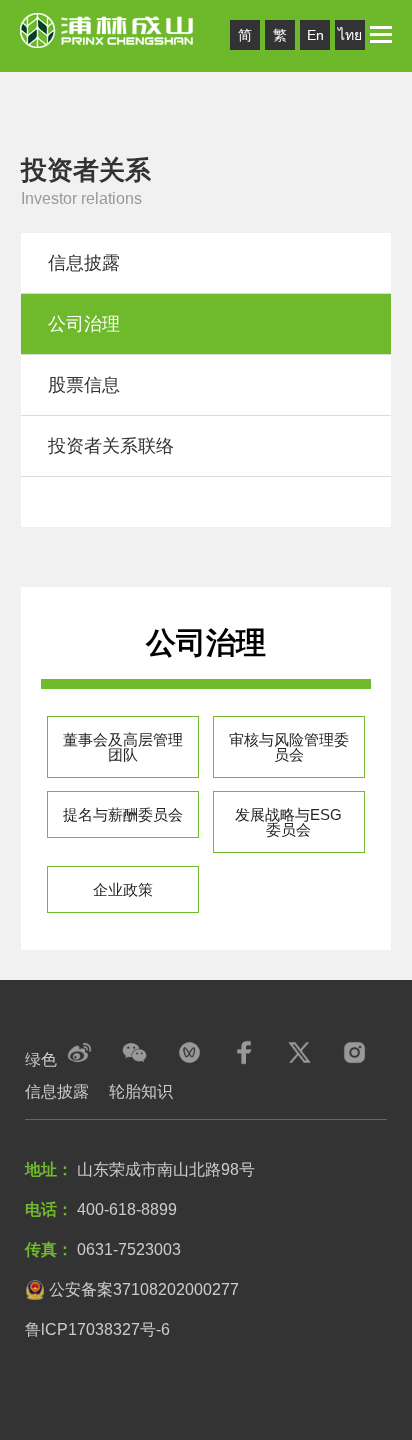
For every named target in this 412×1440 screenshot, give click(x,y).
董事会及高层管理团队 (123, 747)
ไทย (350, 35)
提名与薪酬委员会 (123, 814)
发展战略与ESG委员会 (288, 822)
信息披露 (84, 263)
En (315, 35)
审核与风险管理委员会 (289, 747)
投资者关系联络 (111, 446)
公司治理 (84, 324)
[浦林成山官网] (107, 29)
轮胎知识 (141, 1091)
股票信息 (84, 385)
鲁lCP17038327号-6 (97, 1329)
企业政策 (123, 889)
